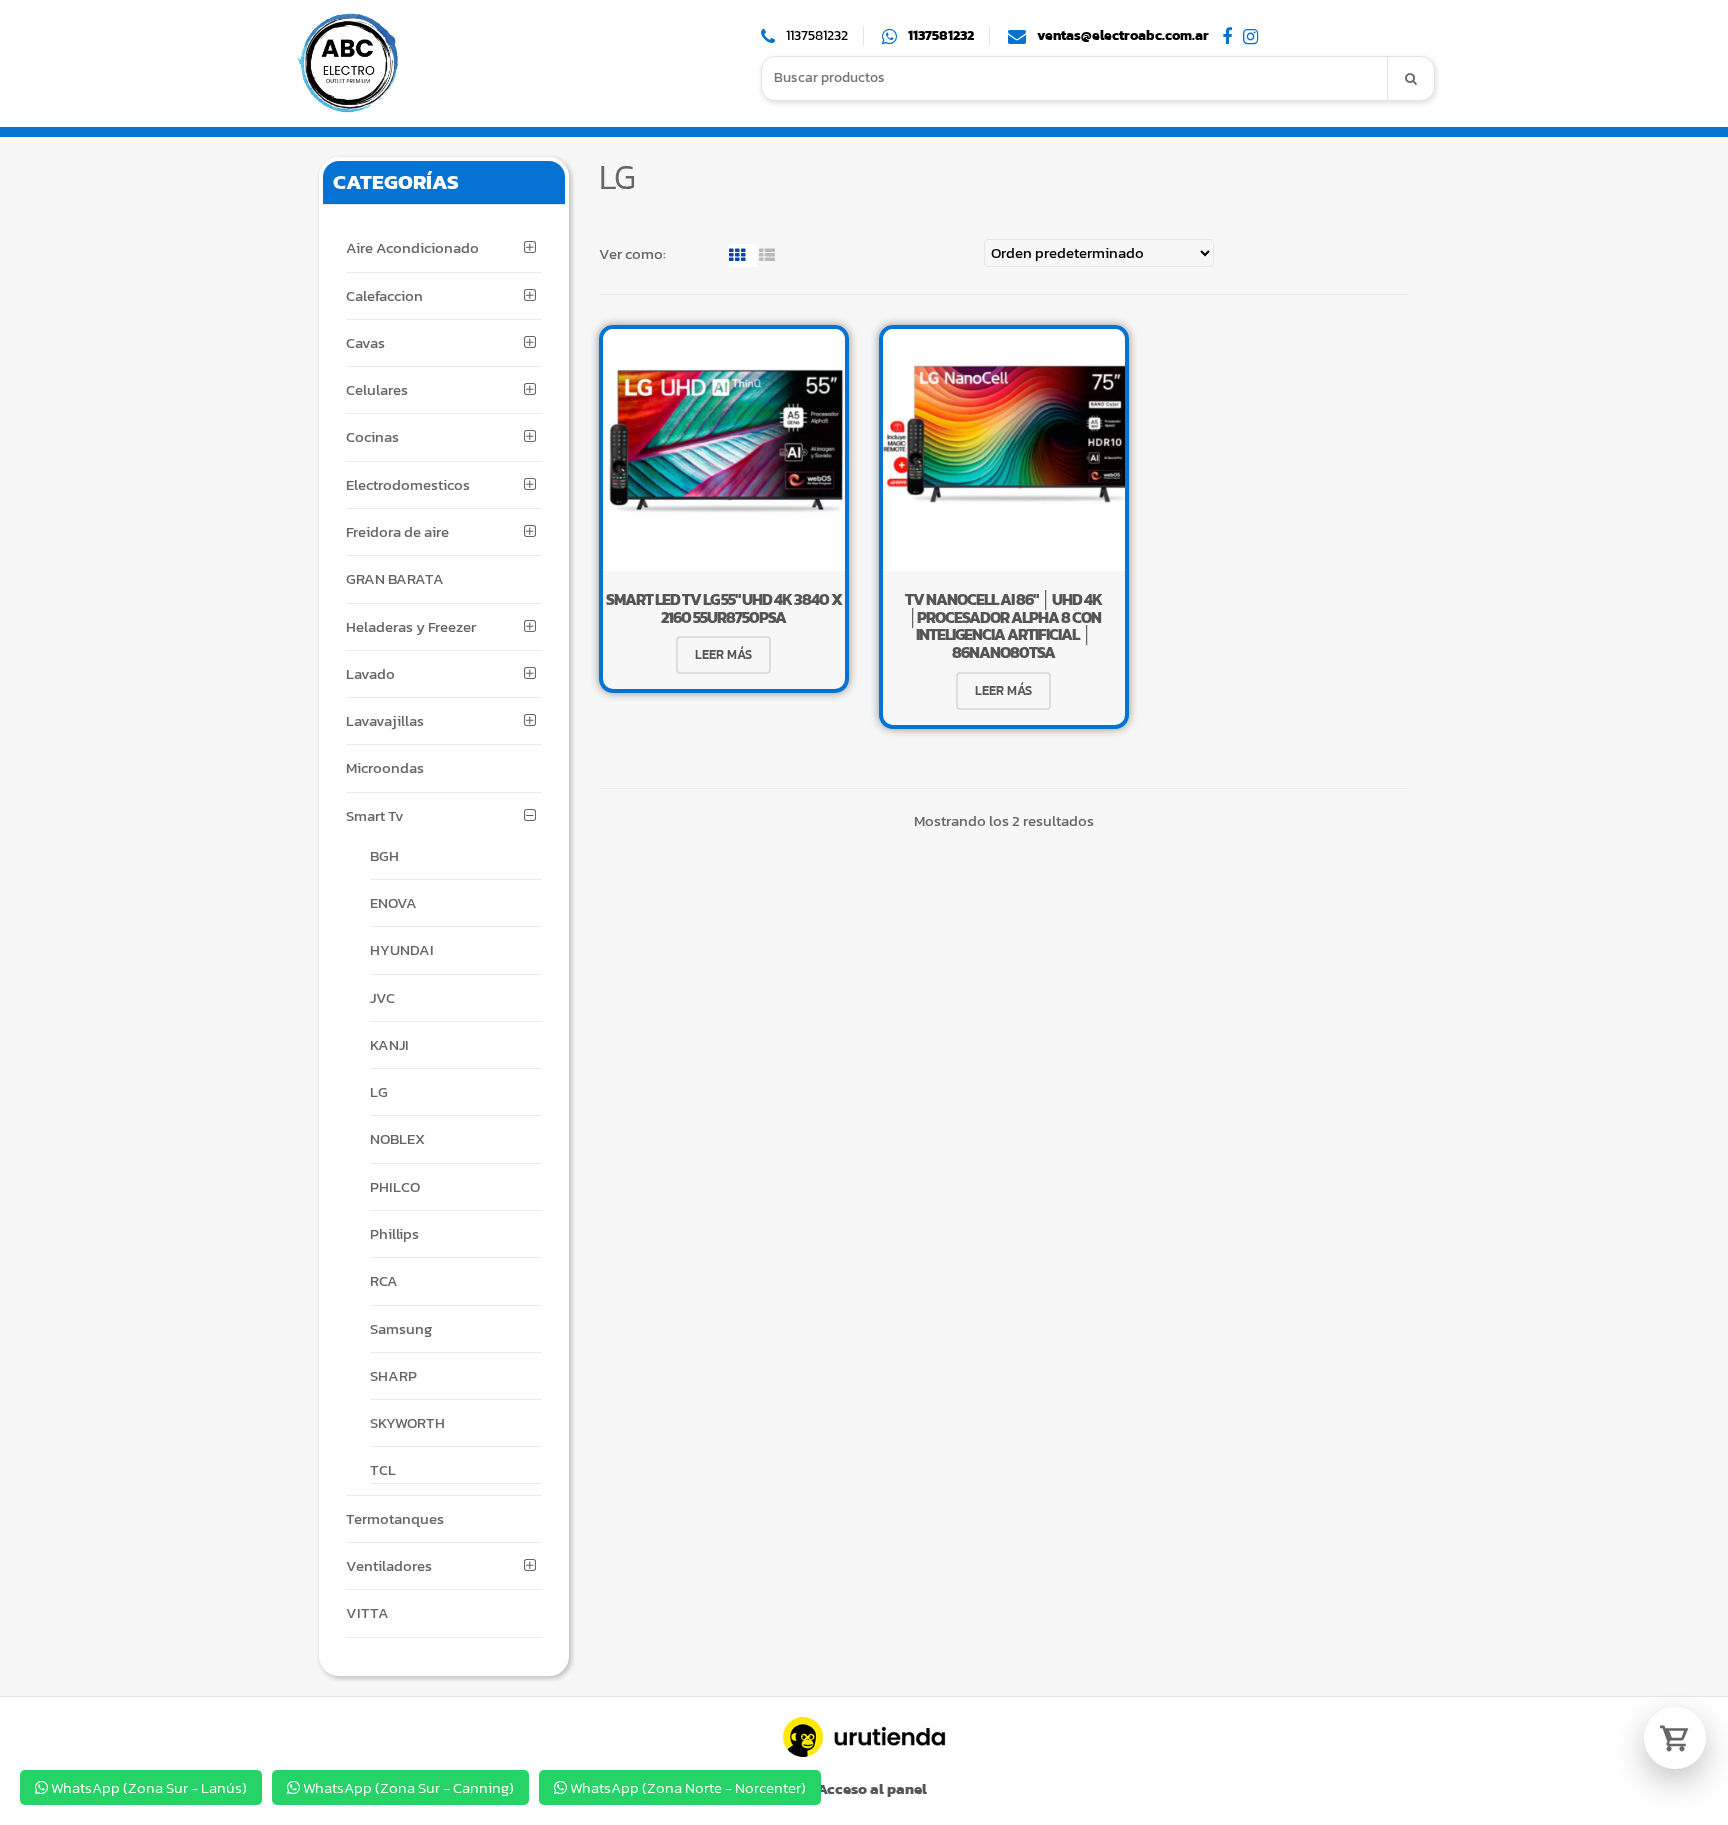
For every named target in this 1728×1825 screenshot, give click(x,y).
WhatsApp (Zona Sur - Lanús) (147, 1787)
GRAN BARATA (395, 578)
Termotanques (395, 1518)
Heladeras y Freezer (411, 626)
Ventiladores (389, 1565)
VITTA (367, 1612)
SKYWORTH (407, 1422)
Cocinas (372, 436)
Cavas (365, 342)
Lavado (370, 673)
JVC (382, 997)
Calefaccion (384, 295)
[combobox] (1075, 78)
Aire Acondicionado (412, 247)
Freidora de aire (397, 531)
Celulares (377, 389)
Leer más (723, 654)
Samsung (401, 1328)
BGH (384, 855)
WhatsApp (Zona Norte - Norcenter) (686, 1787)
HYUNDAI (402, 949)
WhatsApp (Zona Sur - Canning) (407, 1787)
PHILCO (395, 1186)
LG (379, 1091)
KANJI (389, 1044)
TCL (383, 1469)
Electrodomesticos (408, 484)
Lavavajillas (385, 720)
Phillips (394, 1233)
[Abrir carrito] (1675, 1738)
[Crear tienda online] (864, 1737)
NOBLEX (397, 1138)
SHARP (393, 1375)
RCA (384, 1280)
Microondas (385, 767)
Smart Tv (375, 815)
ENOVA (393, 902)
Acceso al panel (870, 1788)
